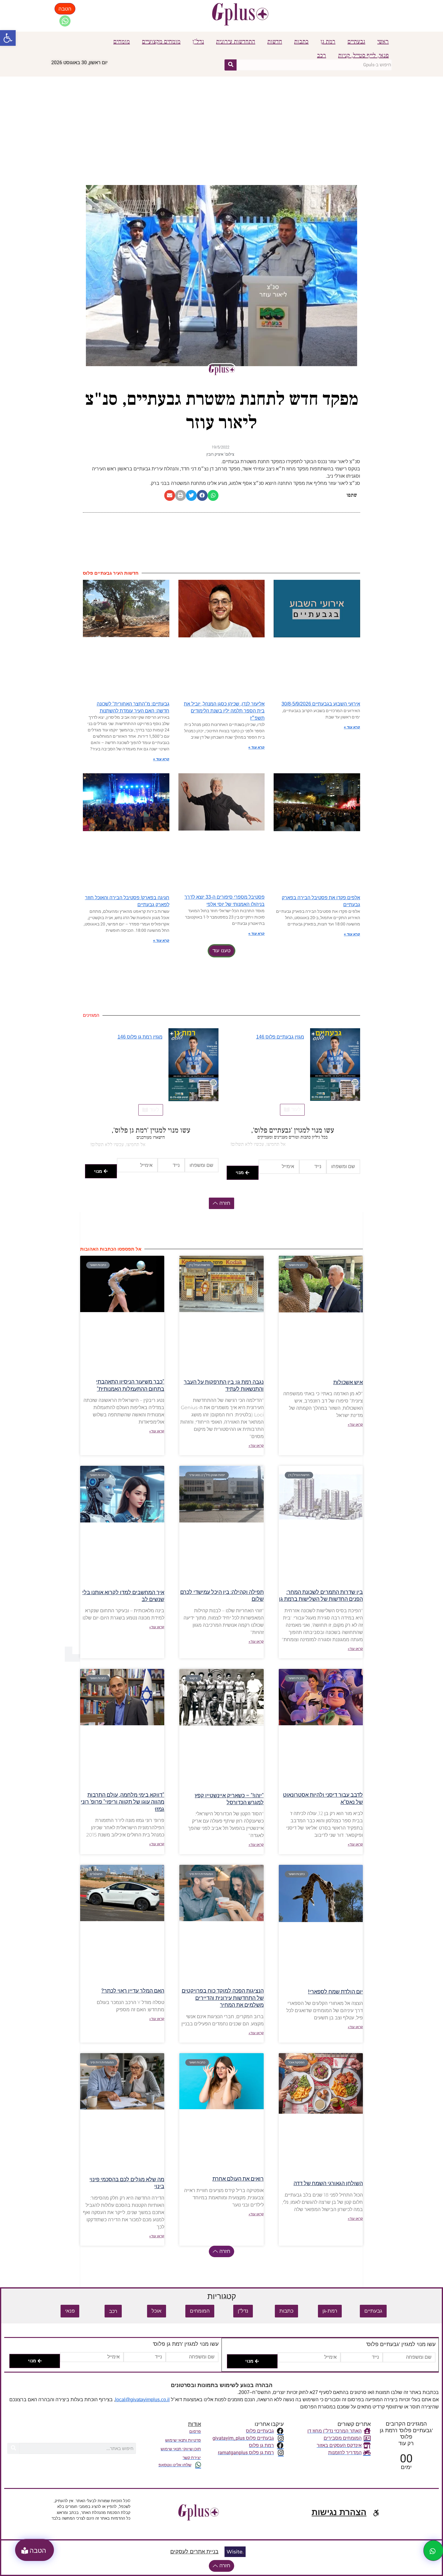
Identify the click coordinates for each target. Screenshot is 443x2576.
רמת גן (328, 42)
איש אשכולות (348, 1382)
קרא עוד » (352, 727)
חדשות (275, 42)
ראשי (383, 42)
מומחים (122, 42)
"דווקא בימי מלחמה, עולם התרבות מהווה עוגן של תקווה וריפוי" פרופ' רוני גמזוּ (123, 1802)
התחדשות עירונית (236, 42)
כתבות (301, 42)
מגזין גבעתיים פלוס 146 (280, 1037)
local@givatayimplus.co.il (142, 2400)
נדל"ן (198, 42)
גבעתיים (356, 42)
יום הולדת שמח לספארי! (335, 1992)
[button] (8, 38)
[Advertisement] (222, 122)
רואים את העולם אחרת (238, 2179)
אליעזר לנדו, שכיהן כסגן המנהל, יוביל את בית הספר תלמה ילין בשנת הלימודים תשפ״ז (224, 711)
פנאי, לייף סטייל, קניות (363, 55)
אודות (195, 2424)
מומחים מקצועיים (161, 42)
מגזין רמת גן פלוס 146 (140, 1037)
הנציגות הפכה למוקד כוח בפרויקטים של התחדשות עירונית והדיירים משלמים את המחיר (223, 1998)
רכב (322, 55)
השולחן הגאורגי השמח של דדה (328, 2183)
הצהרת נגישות (339, 2512)
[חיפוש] (231, 65)
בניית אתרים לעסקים (194, 2552)
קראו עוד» (355, 1425)
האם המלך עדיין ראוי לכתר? (133, 1991)
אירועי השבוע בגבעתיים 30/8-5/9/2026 (321, 704)
